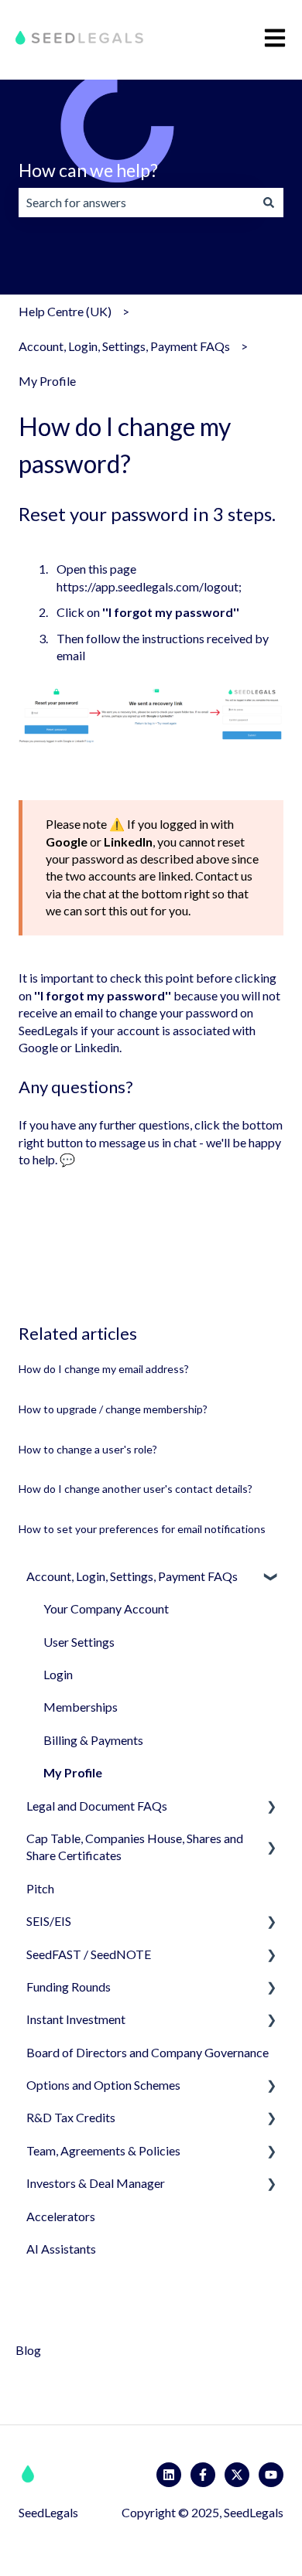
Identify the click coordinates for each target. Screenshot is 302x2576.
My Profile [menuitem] (73, 1772)
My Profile (47, 381)
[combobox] (136, 203)
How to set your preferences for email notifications (142, 1529)
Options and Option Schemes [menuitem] (103, 2085)
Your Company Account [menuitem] (106, 1608)
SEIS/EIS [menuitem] (49, 1921)
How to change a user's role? (88, 1449)
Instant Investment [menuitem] (76, 2019)
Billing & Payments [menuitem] (93, 1740)
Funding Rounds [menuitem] (69, 1987)
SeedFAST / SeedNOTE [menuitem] (89, 1954)
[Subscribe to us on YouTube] (271, 2475)
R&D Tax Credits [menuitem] (71, 2117)
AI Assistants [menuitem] (61, 2249)
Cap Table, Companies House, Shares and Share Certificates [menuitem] (135, 1847)
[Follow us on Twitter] (237, 2475)
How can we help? (88, 170)
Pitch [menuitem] (40, 1888)
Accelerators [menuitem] (61, 2216)
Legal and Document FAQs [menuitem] (97, 1806)
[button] (271, 1578)
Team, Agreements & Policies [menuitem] (103, 2150)
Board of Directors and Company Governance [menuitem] (148, 2052)
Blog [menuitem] (28, 2350)
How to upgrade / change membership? (113, 1409)
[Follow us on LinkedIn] (169, 2475)
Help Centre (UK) (65, 311)
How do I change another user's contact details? (136, 1489)
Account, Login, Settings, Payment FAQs (124, 346)
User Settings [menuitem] (79, 1642)
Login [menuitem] (58, 1674)
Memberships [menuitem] (81, 1707)
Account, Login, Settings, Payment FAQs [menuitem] (132, 1576)
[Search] (269, 203)
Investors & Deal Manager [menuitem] (96, 2183)
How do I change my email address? (104, 1369)
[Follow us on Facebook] (203, 2475)
